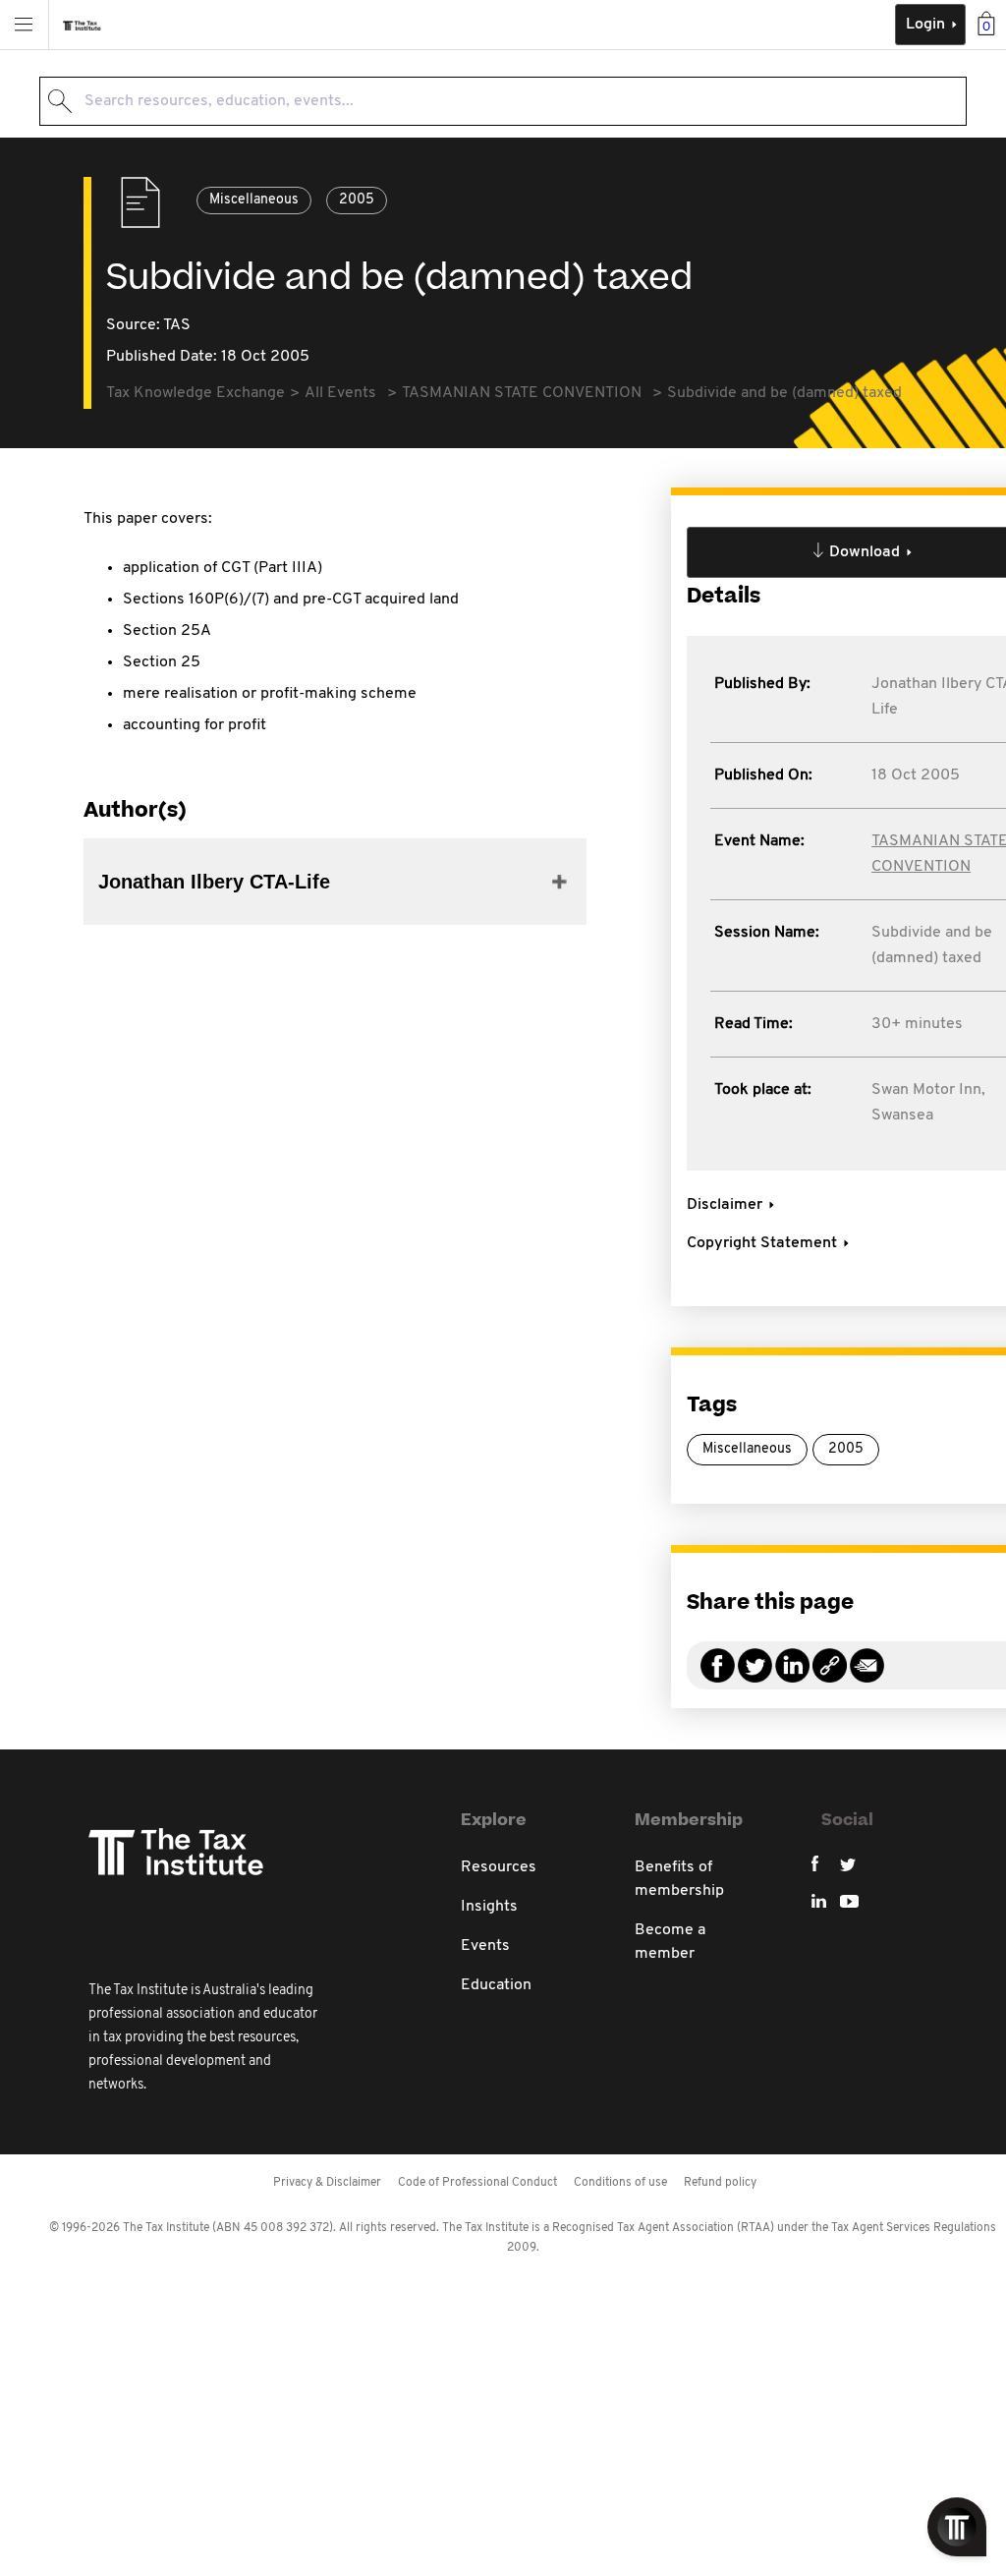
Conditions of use (620, 2183)
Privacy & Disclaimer (327, 2183)
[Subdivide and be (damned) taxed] (830, 1677)
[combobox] (503, 101)
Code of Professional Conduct (477, 2183)
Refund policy (720, 2183)
